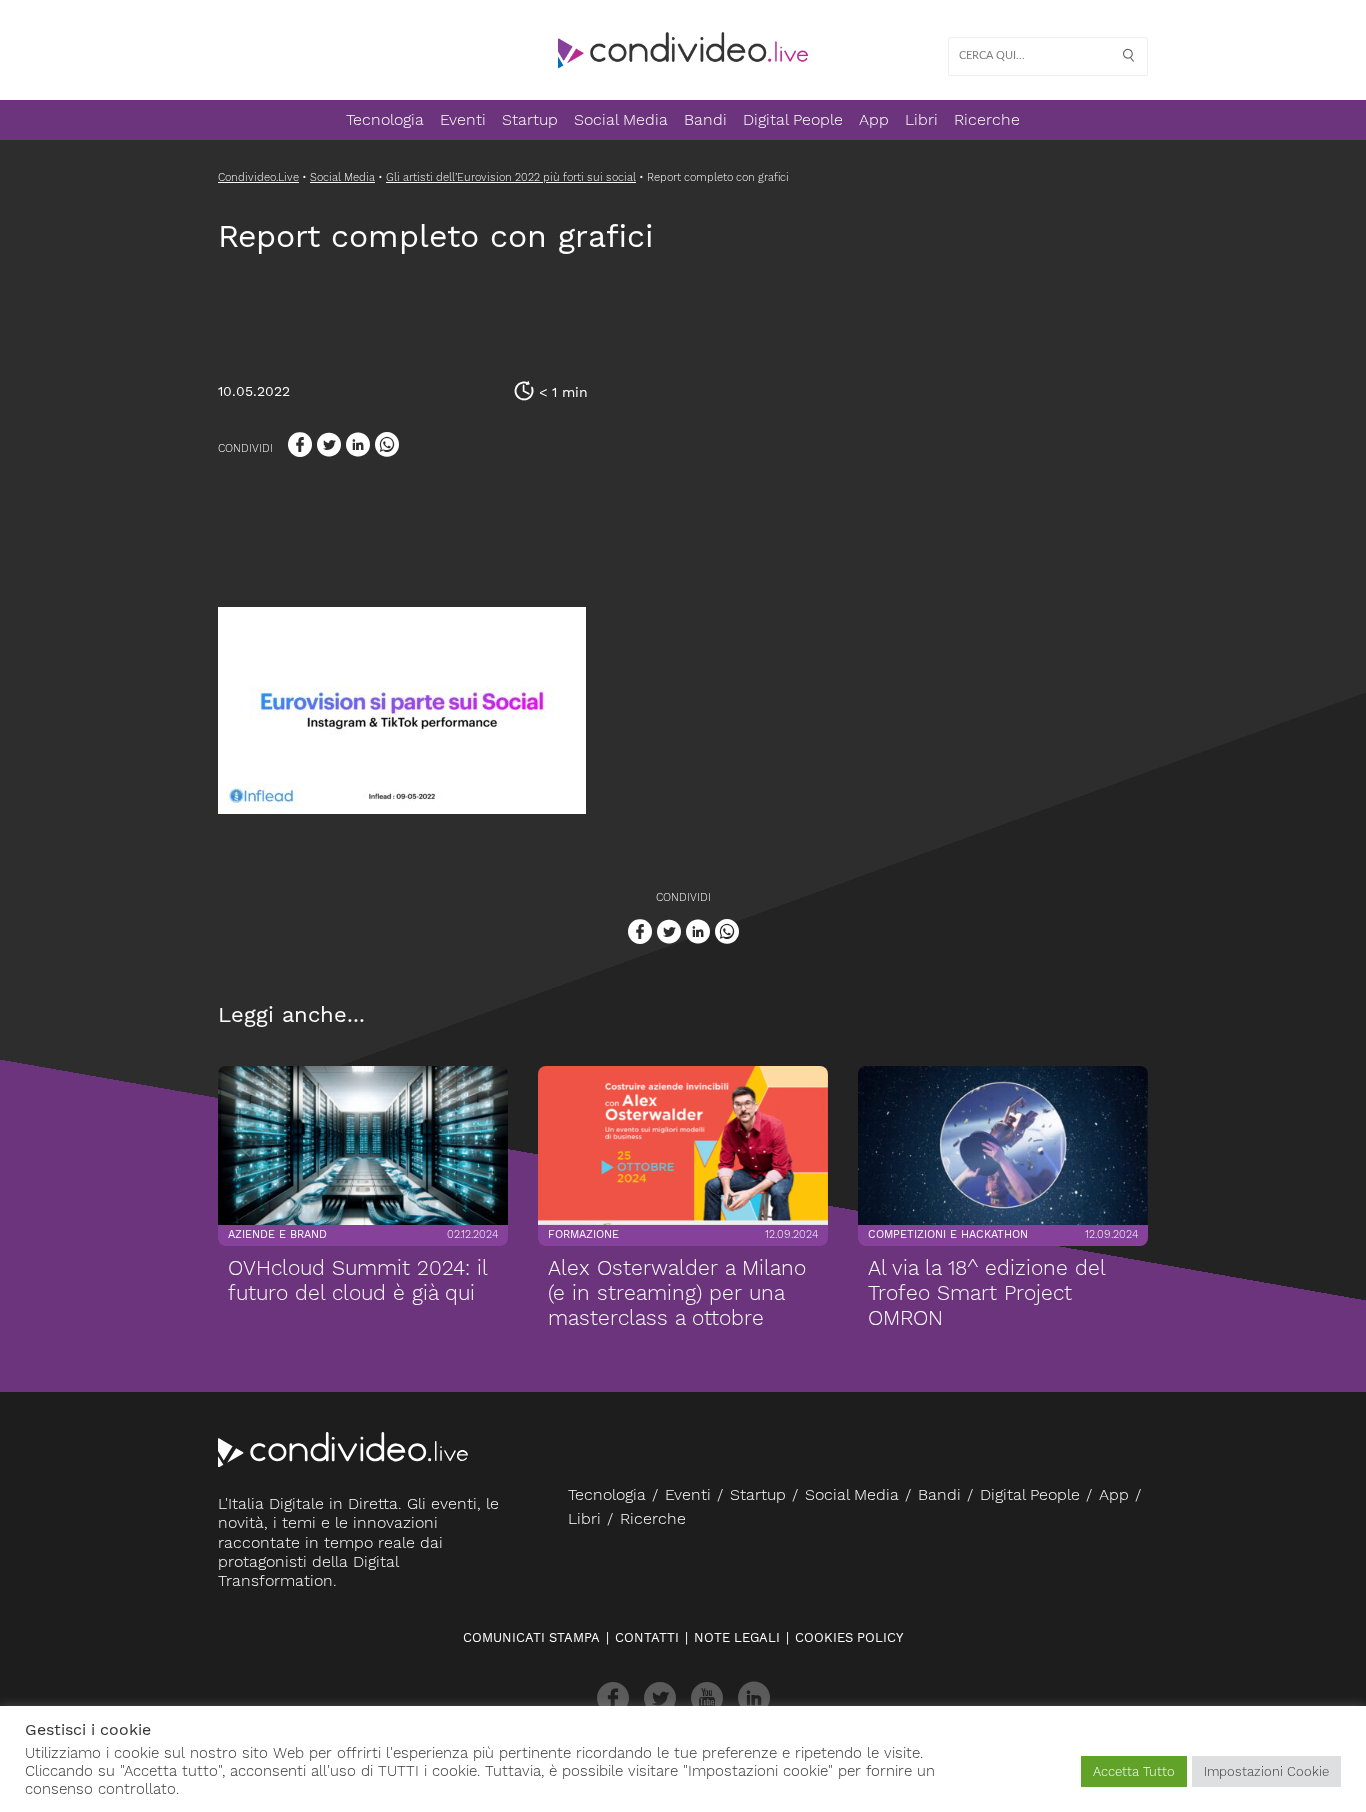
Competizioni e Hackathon (948, 1235)
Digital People (793, 119)
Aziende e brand (277, 1235)
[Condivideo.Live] (683, 50)
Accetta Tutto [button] (1134, 1771)
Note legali (737, 1637)
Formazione (583, 1235)
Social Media (621, 119)
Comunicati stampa (531, 1637)
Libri (921, 119)
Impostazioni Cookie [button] (1266, 1771)
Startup (530, 119)
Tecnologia (385, 119)
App (874, 119)
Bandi (705, 119)
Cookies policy (849, 1637)
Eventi (463, 119)
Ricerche (987, 119)
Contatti (647, 1637)
